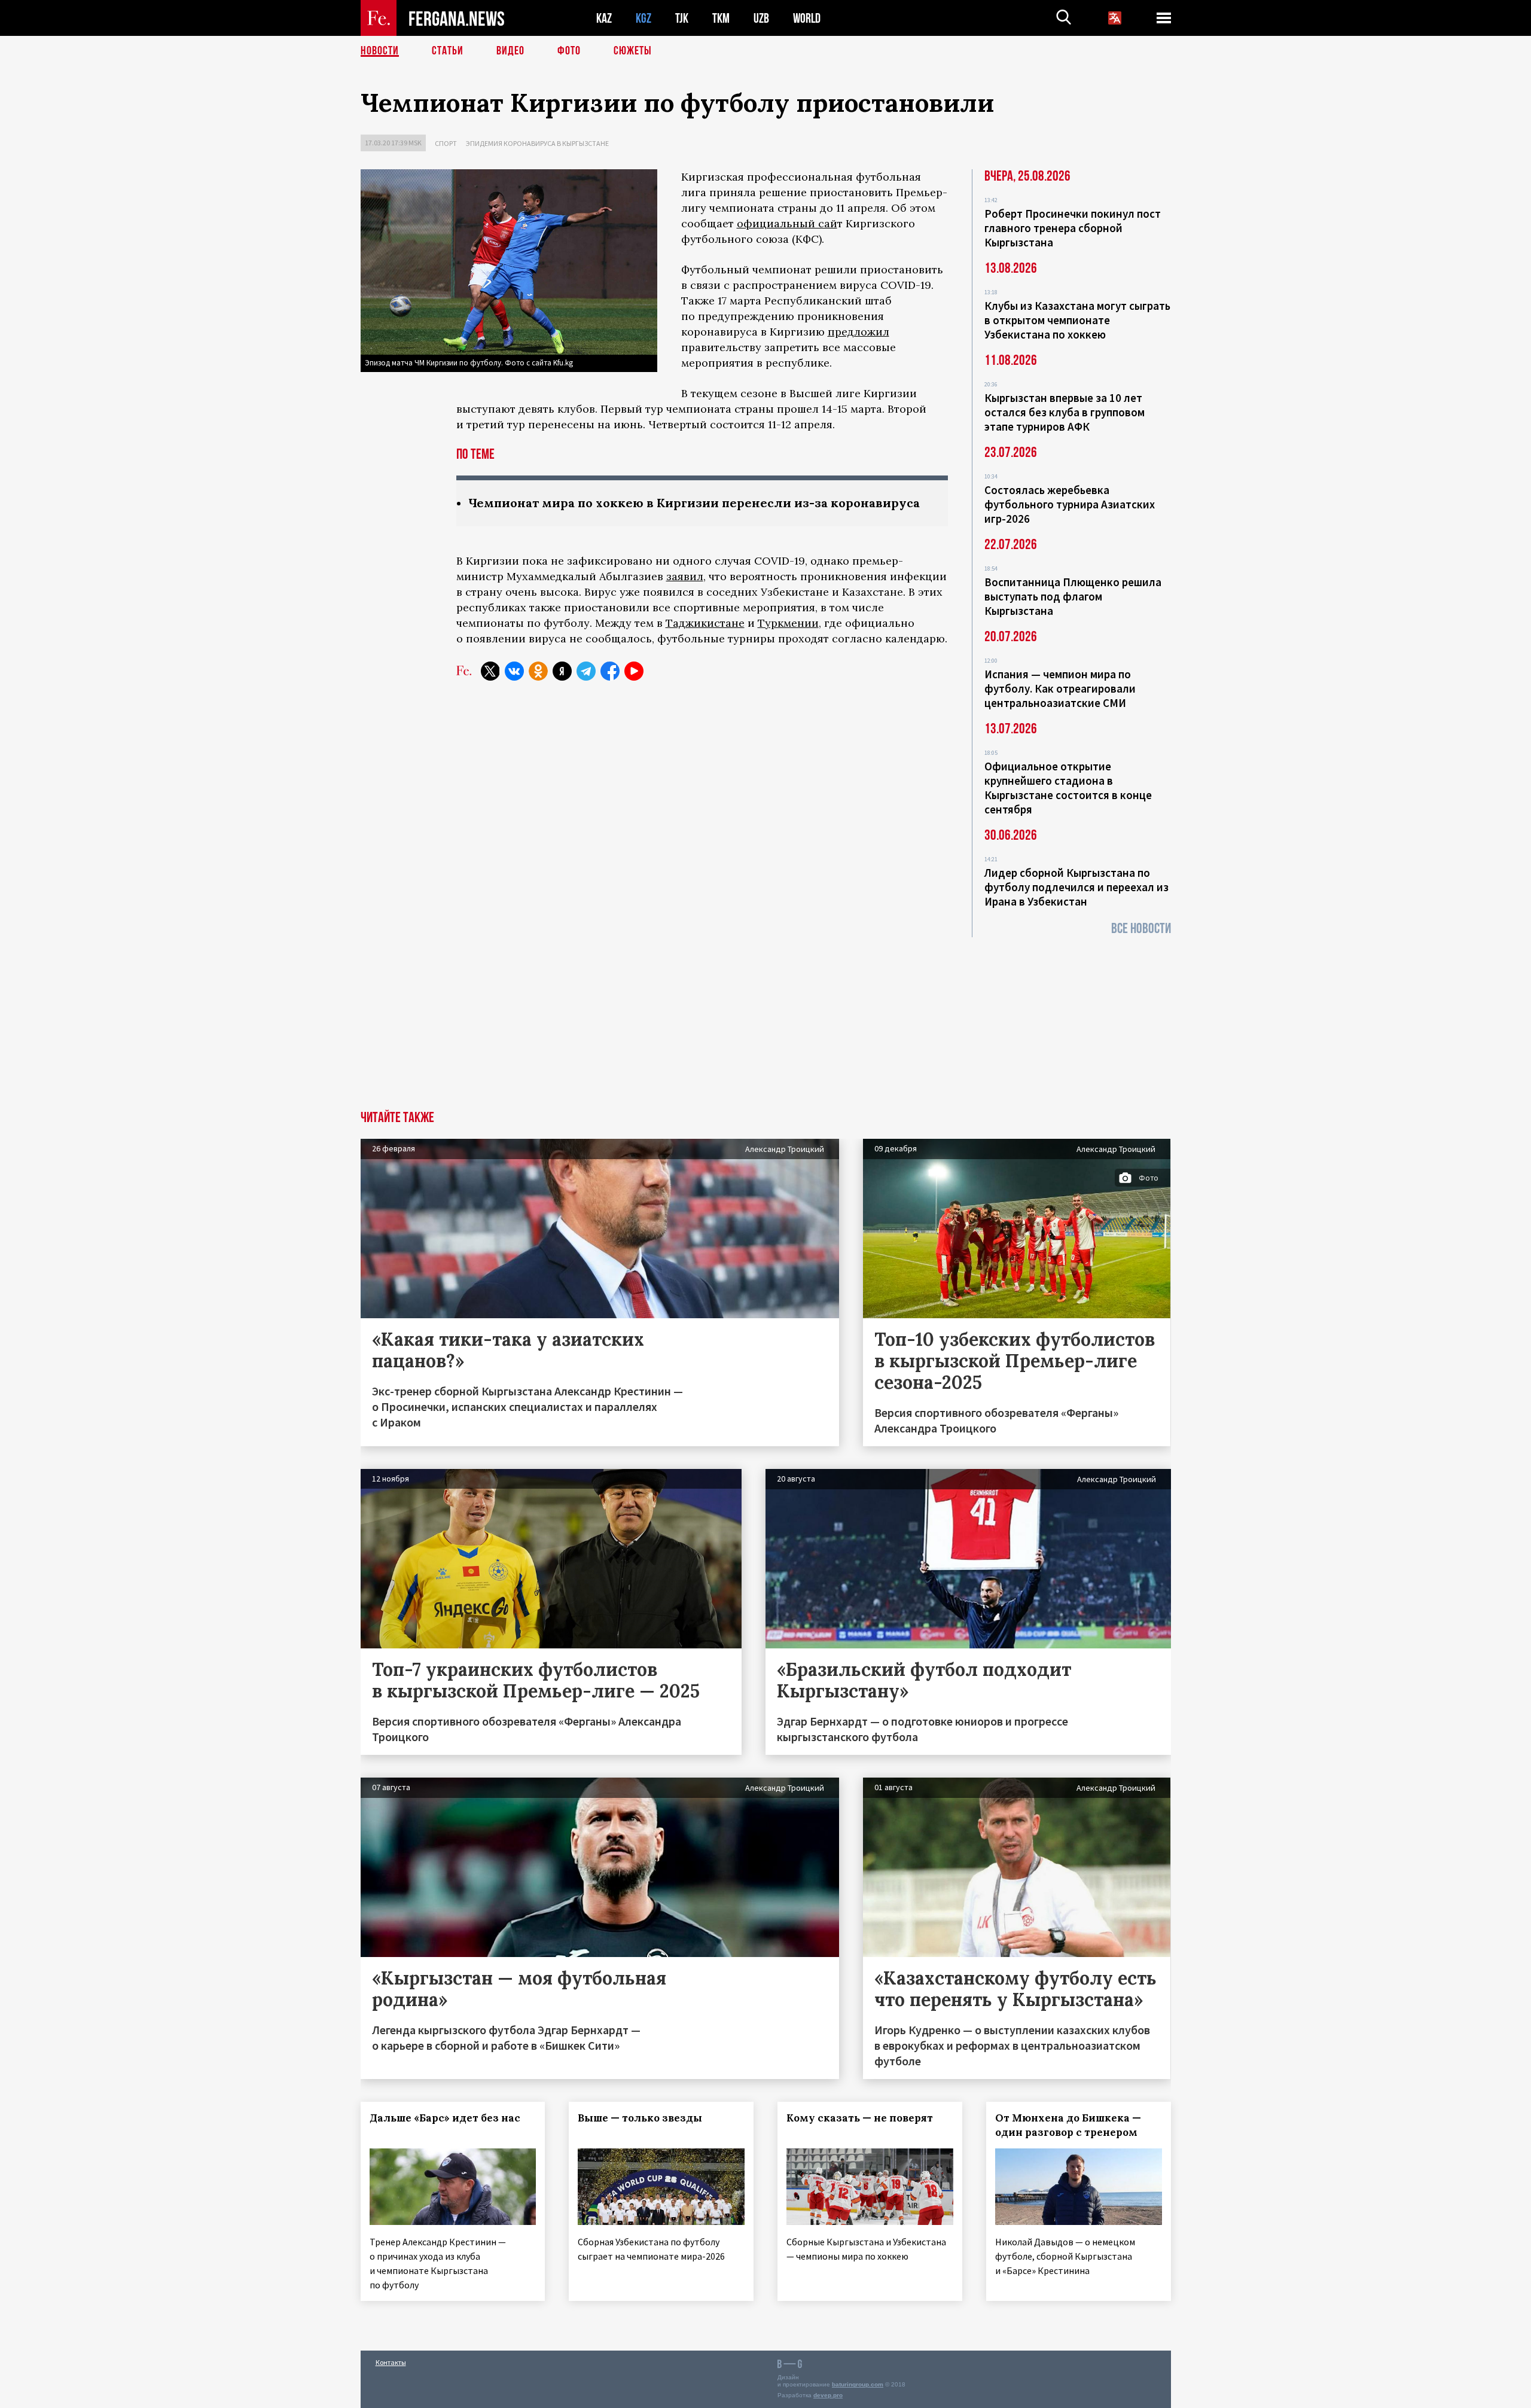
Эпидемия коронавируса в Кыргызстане (537, 143)
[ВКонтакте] (514, 671)
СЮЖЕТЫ (633, 51)
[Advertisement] (765, 1021)
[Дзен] (562, 671)
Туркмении (788, 623)
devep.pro (828, 2395)
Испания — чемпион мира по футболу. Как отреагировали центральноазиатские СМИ (1060, 688)
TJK (682, 18)
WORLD (807, 18)
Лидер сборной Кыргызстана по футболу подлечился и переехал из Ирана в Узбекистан (1076, 887)
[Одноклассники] (538, 671)
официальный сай (787, 223)
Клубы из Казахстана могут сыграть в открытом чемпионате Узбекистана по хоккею (1077, 320)
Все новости (1141, 929)
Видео (510, 51)
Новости (380, 51)
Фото (569, 51)
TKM (721, 18)
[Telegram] (586, 671)
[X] (490, 671)
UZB (761, 18)
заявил (685, 576)
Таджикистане (705, 623)
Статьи (448, 51)
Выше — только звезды (640, 2118)
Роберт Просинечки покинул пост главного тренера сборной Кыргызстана (1073, 228)
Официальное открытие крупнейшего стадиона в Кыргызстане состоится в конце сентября (1068, 788)
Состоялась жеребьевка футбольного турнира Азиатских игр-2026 (1070, 504)
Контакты (391, 2362)
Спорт (446, 143)
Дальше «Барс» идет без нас (445, 2118)
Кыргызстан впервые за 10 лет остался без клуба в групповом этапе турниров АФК (1065, 412)
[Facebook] (610, 671)
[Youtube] (634, 671)
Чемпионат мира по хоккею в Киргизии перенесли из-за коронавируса (694, 503)
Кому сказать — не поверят (860, 2118)
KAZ (604, 18)
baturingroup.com (858, 2384)
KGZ (643, 18)
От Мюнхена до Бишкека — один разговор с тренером (1068, 2125)
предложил (858, 332)
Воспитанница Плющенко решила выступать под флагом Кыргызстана (1073, 596)
